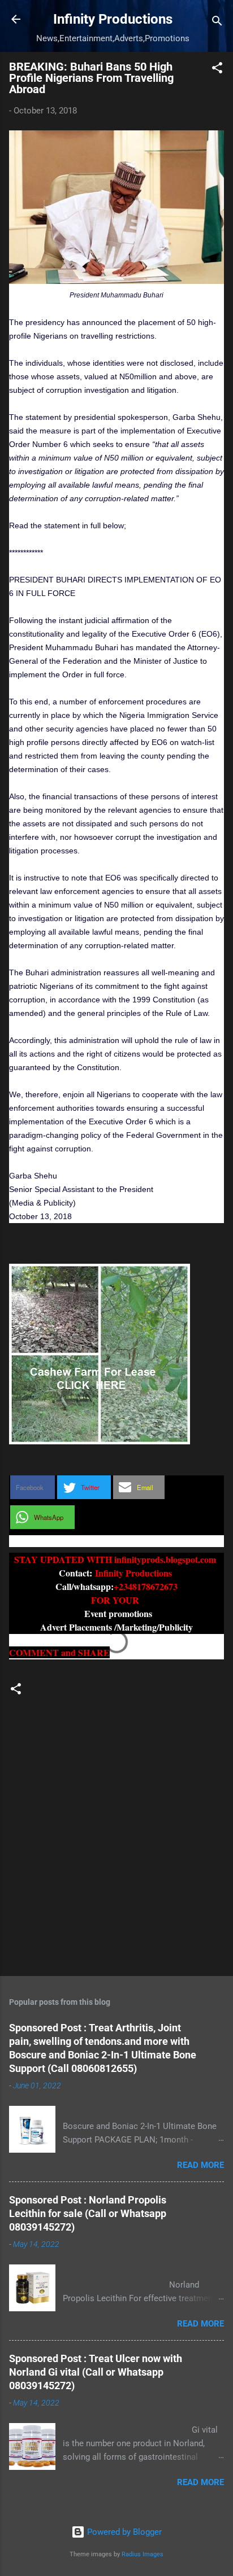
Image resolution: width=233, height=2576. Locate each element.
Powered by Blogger (123, 2532)
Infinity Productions (113, 19)
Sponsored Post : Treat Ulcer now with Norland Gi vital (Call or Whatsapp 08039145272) (96, 2372)
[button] (217, 70)
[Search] (217, 23)
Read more (200, 2165)
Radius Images (143, 2554)
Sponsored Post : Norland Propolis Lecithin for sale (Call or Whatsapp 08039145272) (88, 2213)
